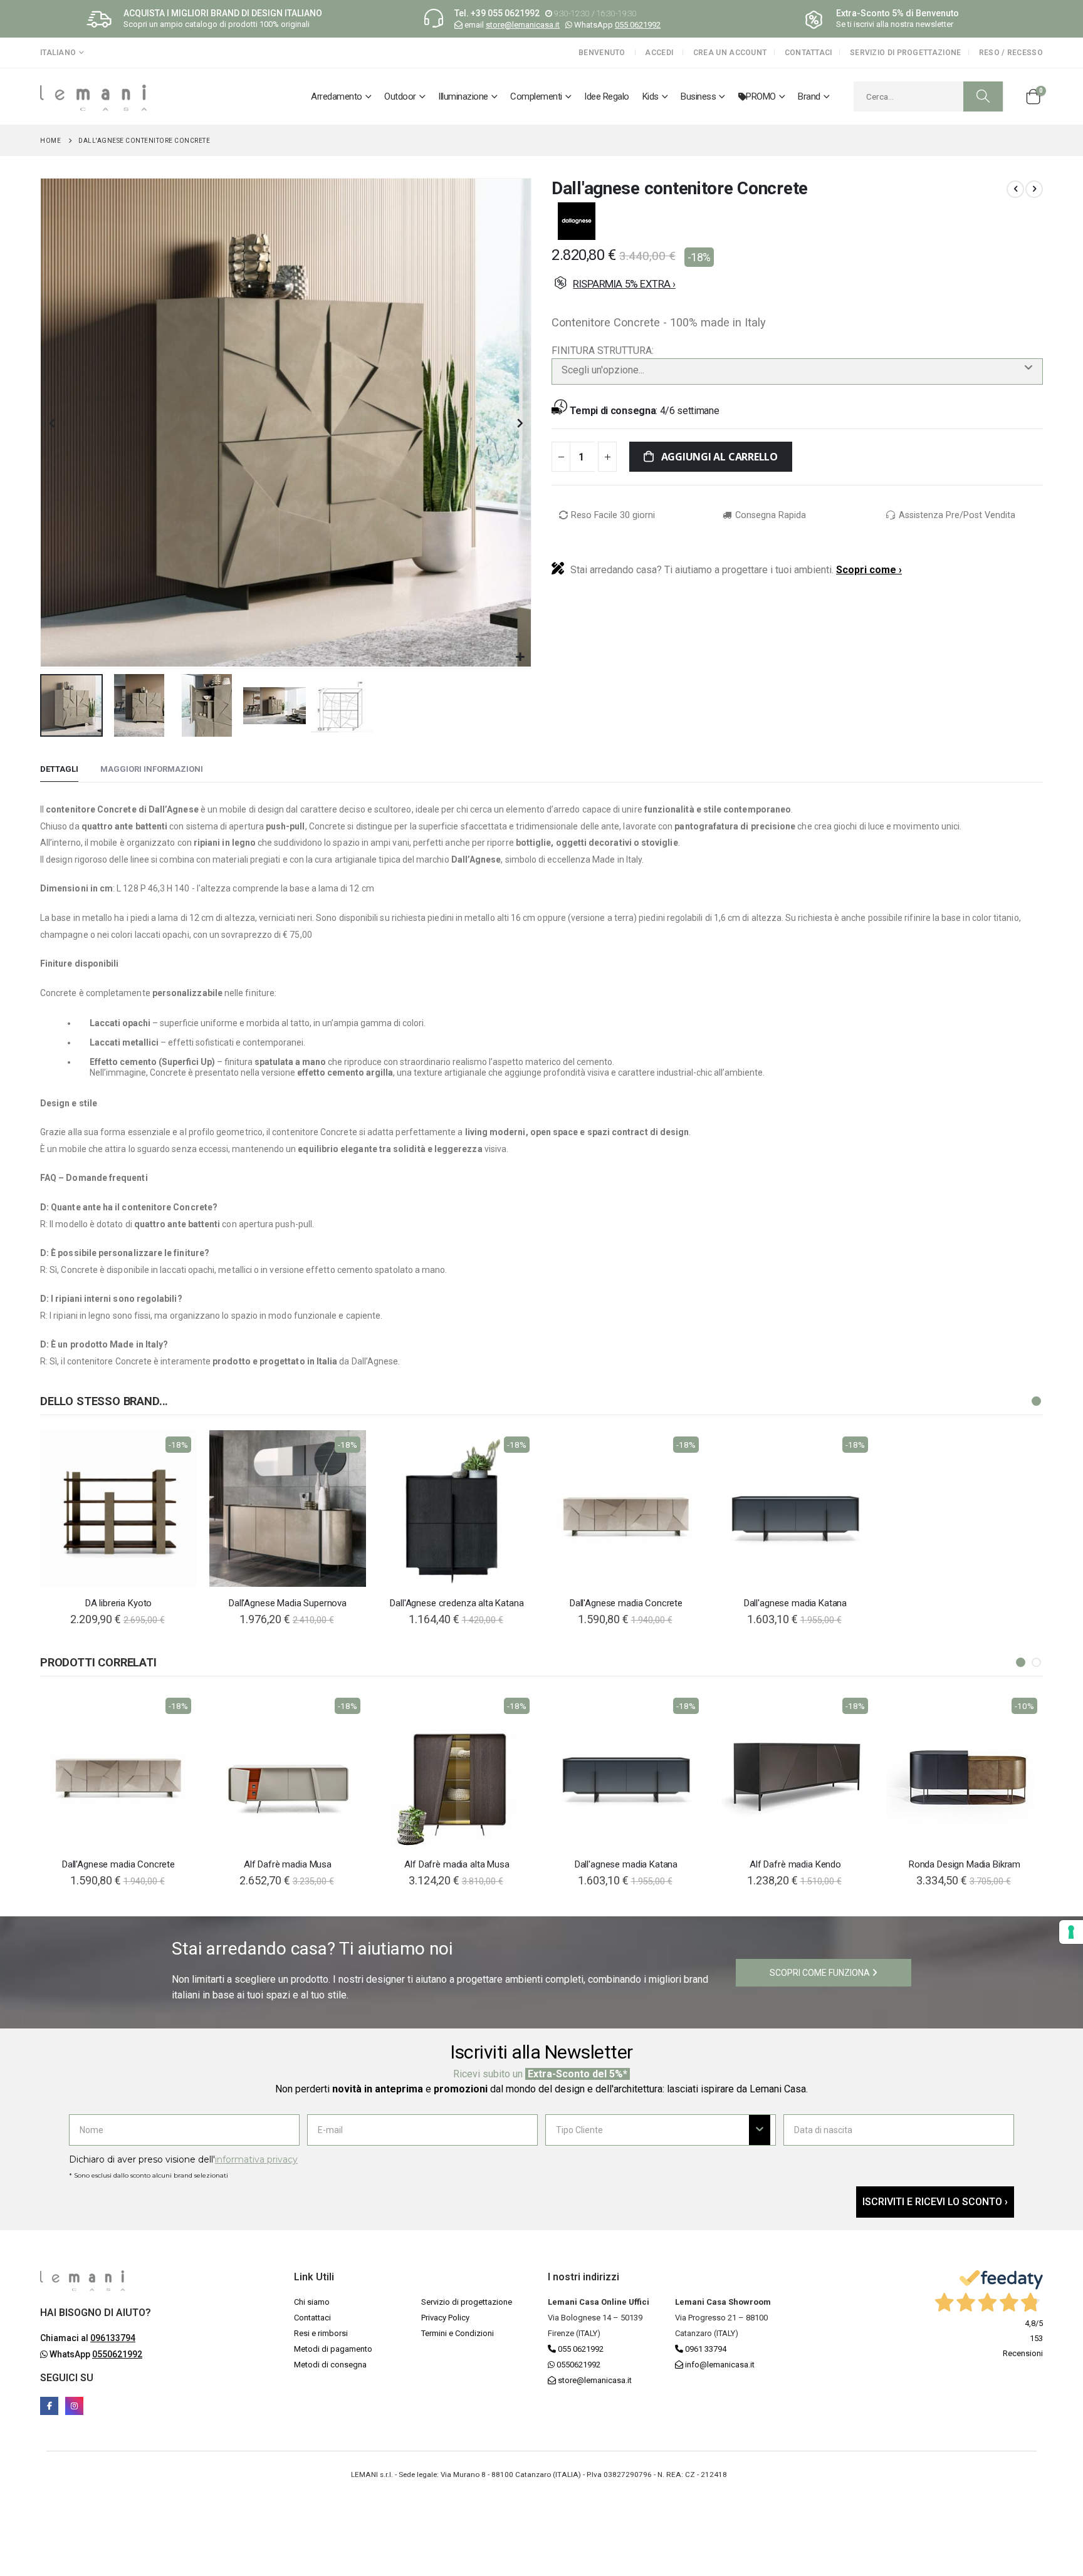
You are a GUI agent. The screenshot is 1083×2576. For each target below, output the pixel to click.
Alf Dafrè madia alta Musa (457, 1864)
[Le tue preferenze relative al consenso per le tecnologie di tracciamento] (1071, 1932)
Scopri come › (869, 570)
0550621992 (578, 2365)
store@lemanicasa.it (523, 25)
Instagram (74, 2406)
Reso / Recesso (1011, 53)
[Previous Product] (1015, 189)
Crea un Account (730, 53)
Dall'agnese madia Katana (795, 1603)
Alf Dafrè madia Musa (288, 1864)
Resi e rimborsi (321, 2333)
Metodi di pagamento (333, 2349)
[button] (520, 657)
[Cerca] (983, 96)
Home (50, 141)
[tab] (59, 770)
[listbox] (797, 389)
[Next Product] (1034, 189)
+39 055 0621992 (505, 13)
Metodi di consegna (330, 2365)
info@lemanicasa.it (720, 2365)
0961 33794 (705, 2349)
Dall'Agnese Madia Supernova (288, 1603)
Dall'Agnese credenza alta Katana (457, 1603)
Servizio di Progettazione (906, 53)
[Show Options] (760, 2130)
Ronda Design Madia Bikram (965, 1864)
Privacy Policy (445, 2318)
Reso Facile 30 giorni (613, 515)
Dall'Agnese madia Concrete (626, 1603)
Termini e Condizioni (458, 2333)
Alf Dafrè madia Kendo (795, 1864)
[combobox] (929, 96)
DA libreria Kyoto (118, 1603)
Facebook (49, 2406)
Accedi (659, 53)
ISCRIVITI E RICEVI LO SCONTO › (935, 2202)
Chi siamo (312, 2302)
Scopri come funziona (821, 1973)
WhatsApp (95, 2354)
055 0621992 (638, 25)
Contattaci (808, 53)
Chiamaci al (88, 2338)
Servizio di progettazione (467, 2302)
